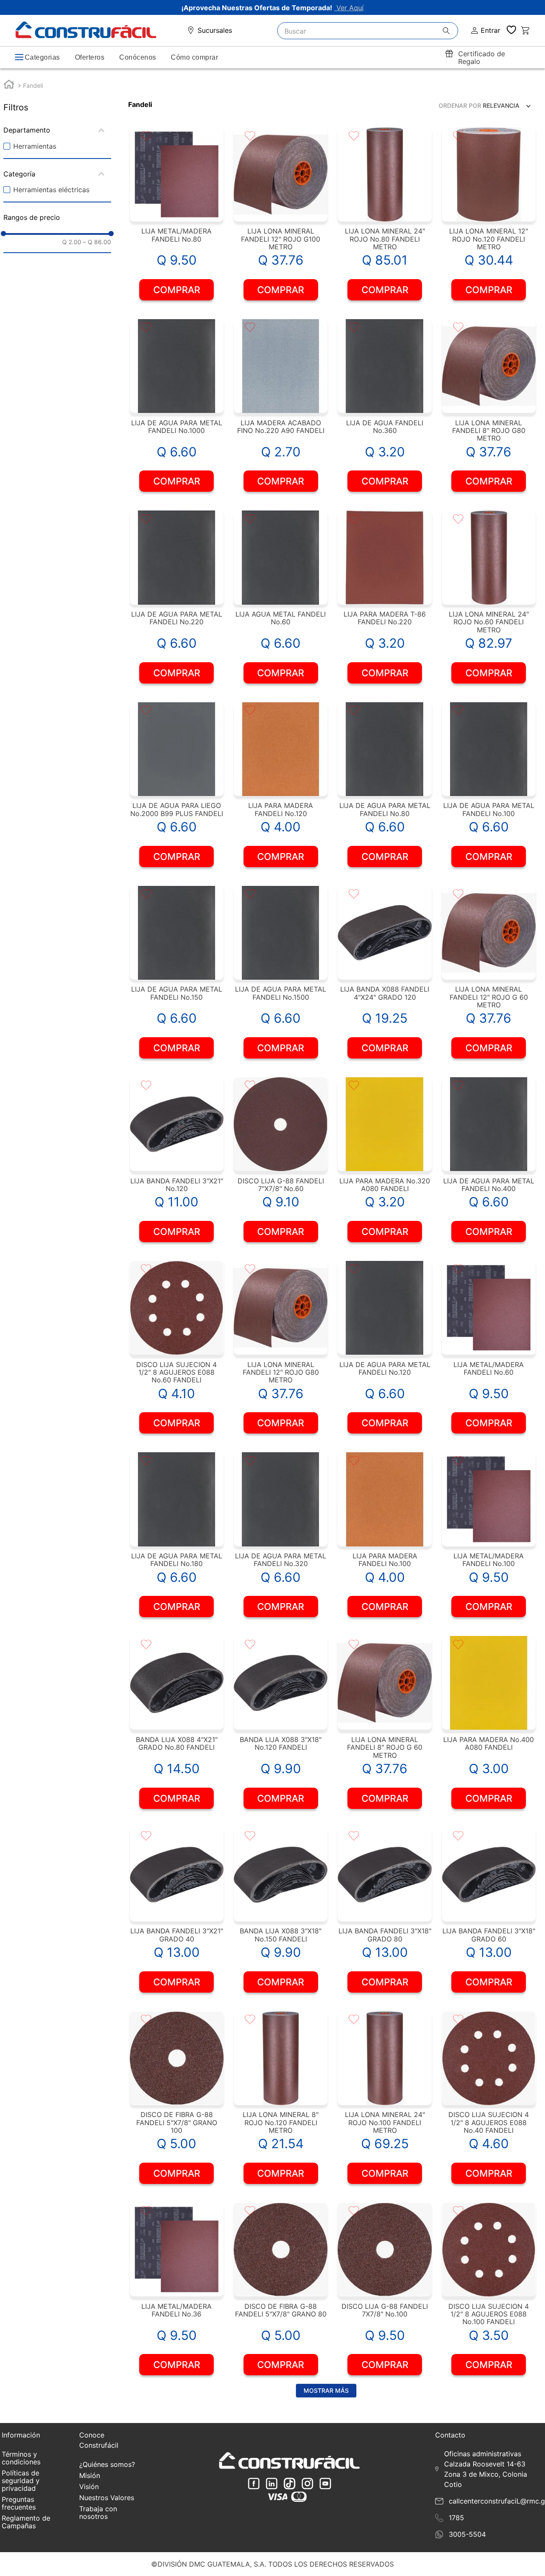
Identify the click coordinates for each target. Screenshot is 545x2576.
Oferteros (90, 57)
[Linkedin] (272, 2484)
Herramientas (35, 146)
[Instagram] (307, 2484)
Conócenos (138, 57)
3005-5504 (467, 2534)
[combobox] (368, 31)
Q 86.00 (97, 242)
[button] (57, 130)
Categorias (42, 57)
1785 (456, 2518)
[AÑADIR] (176, 290)
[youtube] (325, 2484)
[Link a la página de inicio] (9, 85)
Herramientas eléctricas (51, 190)
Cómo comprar (194, 57)
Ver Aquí (349, 8)
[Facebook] (254, 2484)
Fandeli (33, 85)
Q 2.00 (72, 242)
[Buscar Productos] (450, 31)
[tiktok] (290, 2484)
